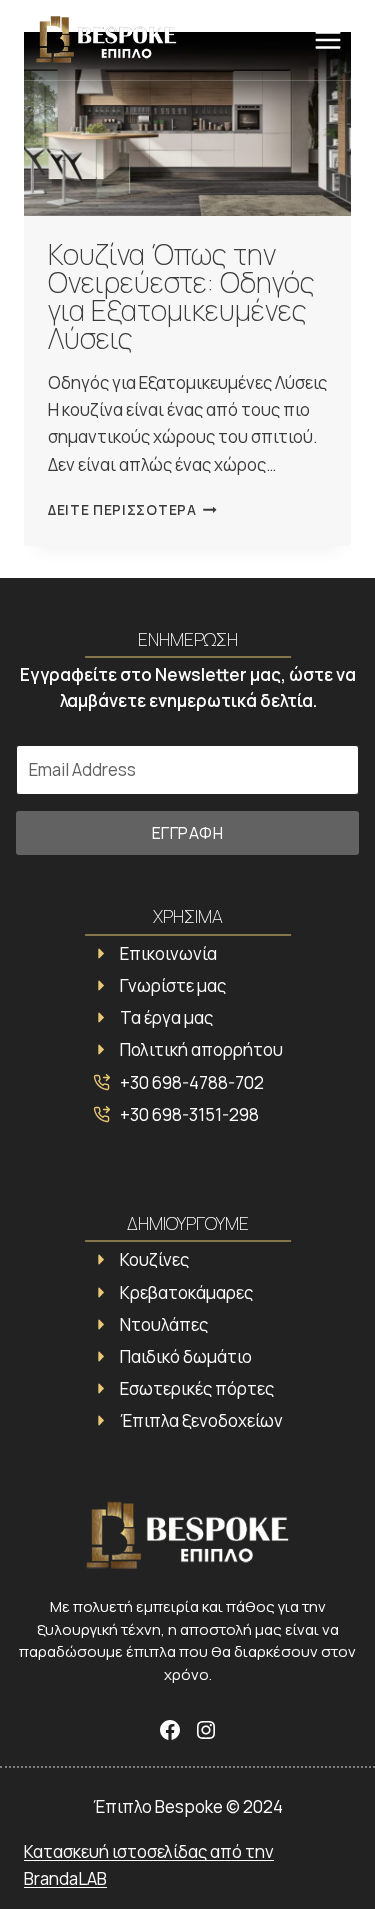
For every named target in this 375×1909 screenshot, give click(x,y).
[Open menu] (327, 39)
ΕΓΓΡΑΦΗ (188, 833)
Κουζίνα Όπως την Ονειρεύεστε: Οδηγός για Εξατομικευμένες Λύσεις (181, 296)
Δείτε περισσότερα (132, 510)
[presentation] (187, 124)
